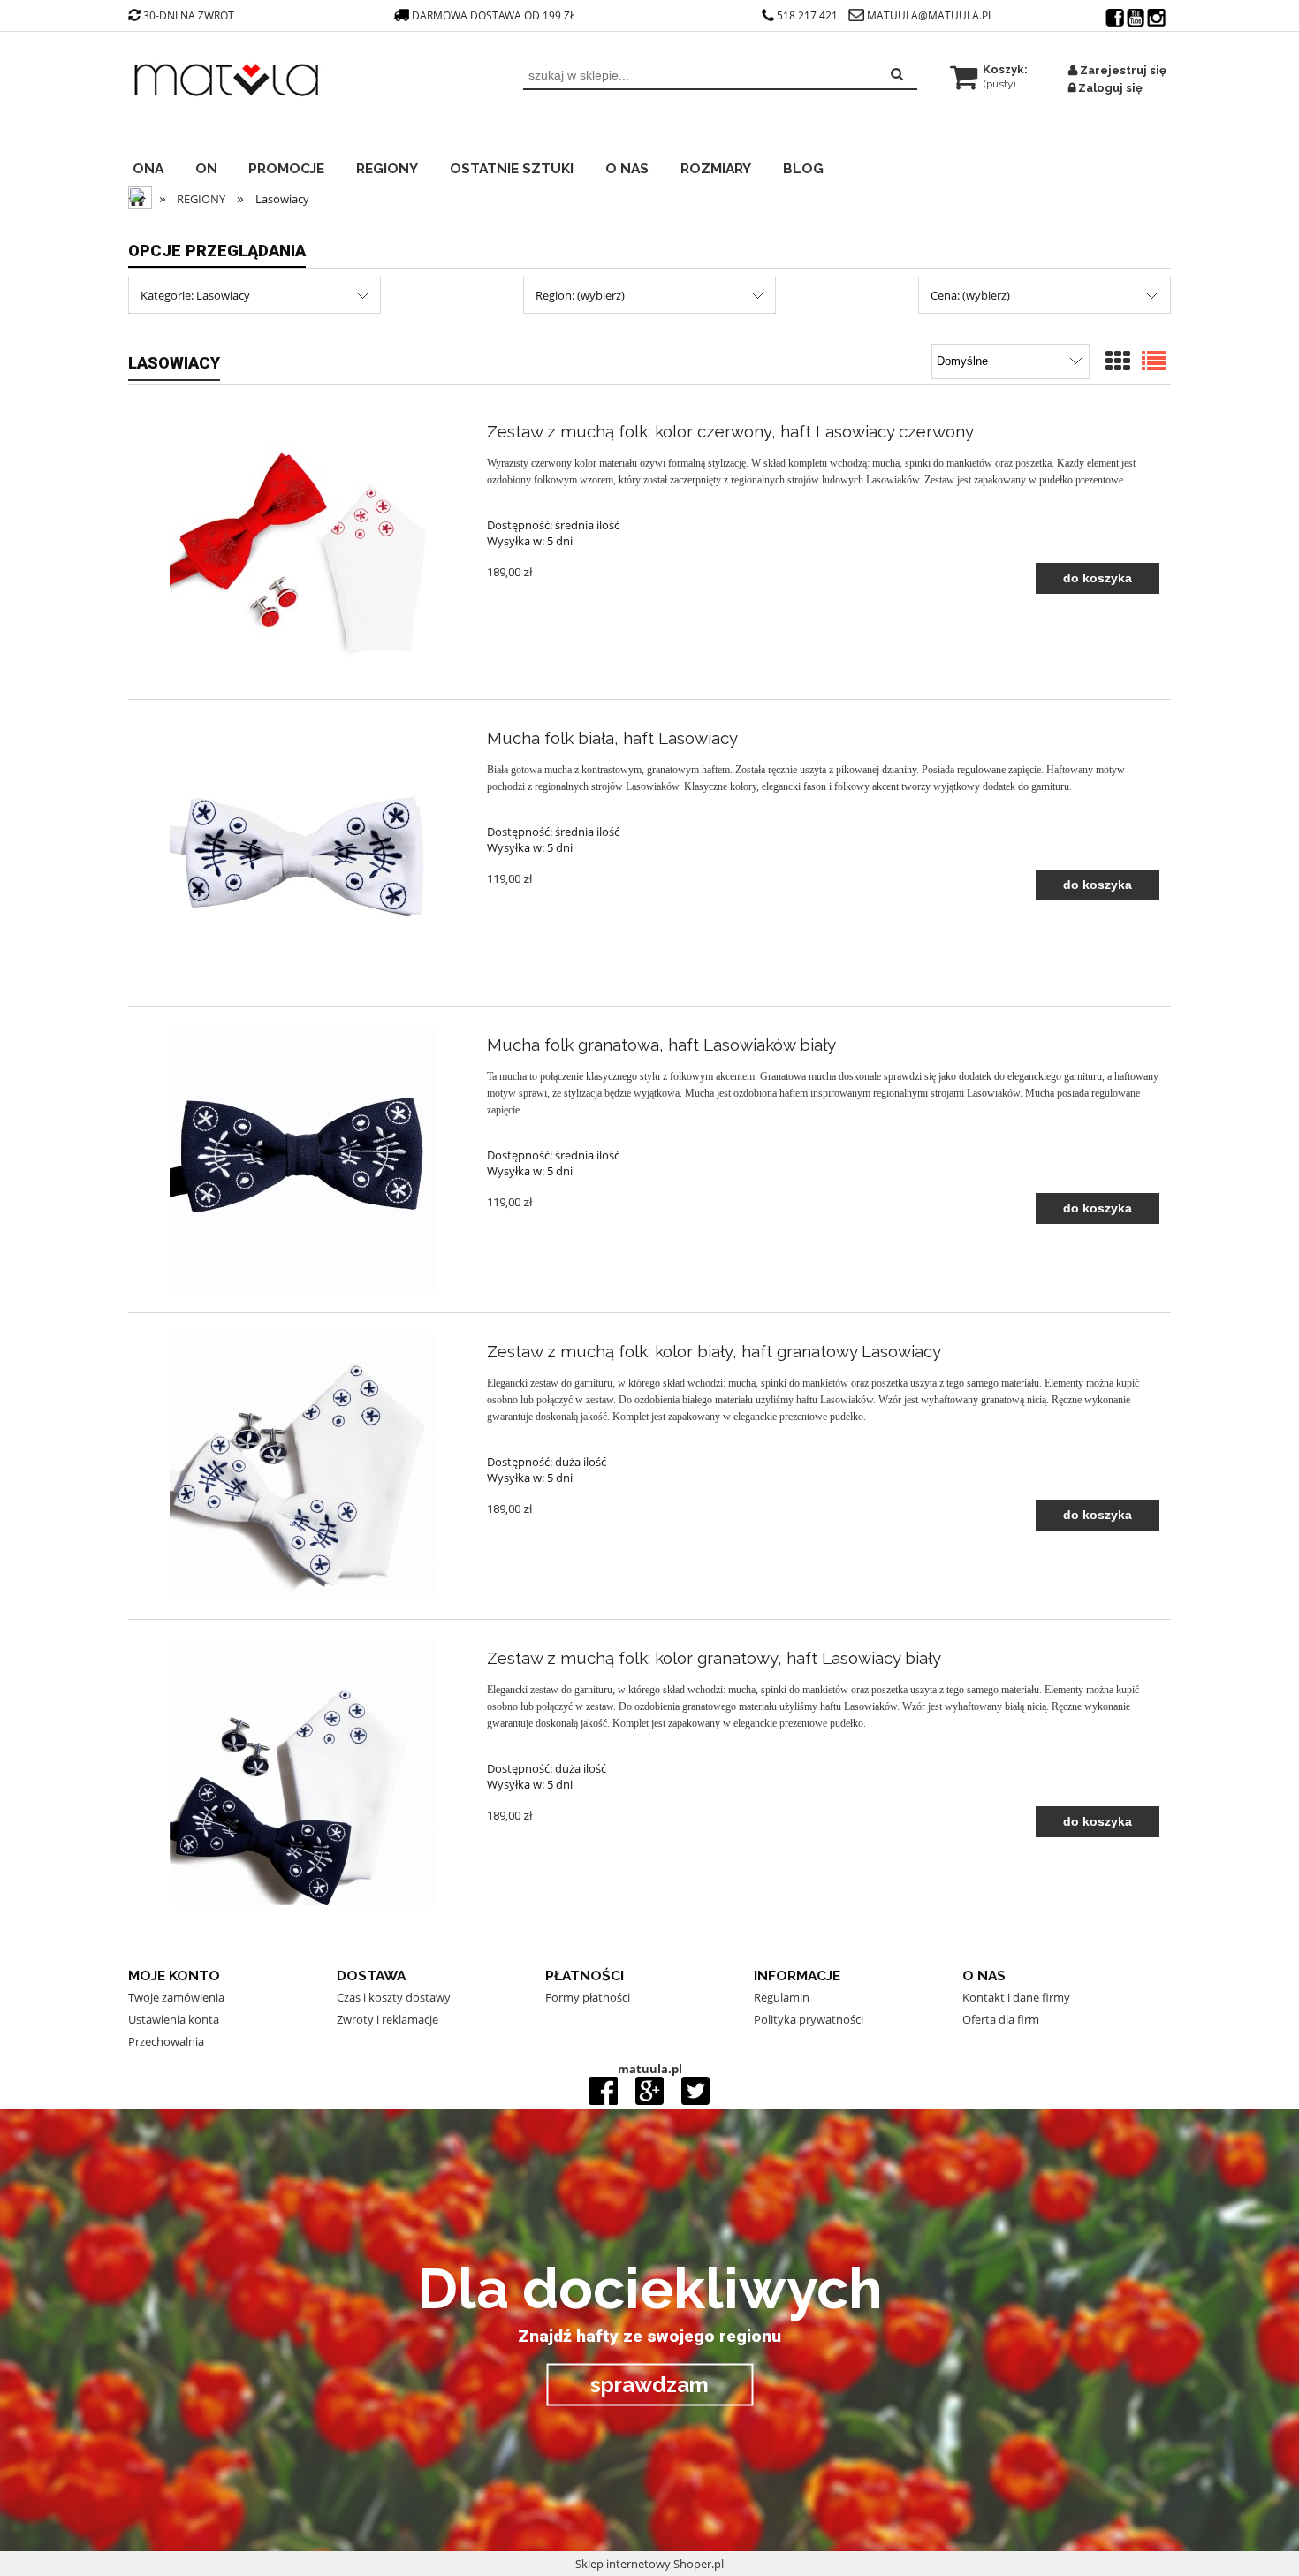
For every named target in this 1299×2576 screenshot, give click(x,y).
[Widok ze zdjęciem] (1118, 362)
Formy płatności (588, 1997)
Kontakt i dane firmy (1016, 1997)
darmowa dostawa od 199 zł (495, 15)
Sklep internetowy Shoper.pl (649, 2564)
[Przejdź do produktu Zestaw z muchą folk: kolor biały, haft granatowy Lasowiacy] (302, 1466)
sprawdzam (649, 2384)
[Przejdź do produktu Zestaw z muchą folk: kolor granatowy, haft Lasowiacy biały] (302, 1773)
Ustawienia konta (174, 2019)
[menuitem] (160, 166)
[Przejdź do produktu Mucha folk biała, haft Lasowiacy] (302, 853)
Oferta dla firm (1001, 2019)
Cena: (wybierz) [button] (970, 295)
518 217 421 (807, 15)
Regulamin (782, 1997)
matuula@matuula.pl (930, 15)
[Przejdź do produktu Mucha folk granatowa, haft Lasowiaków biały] (302, 1159)
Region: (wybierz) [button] (580, 295)
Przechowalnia (166, 2041)
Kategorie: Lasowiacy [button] (195, 295)
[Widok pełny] (1154, 362)
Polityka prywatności (809, 2019)
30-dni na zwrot (189, 15)
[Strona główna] (231, 95)
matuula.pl (650, 2069)
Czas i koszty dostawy (394, 1997)
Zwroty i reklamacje (387, 2019)
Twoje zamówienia (176, 1997)
